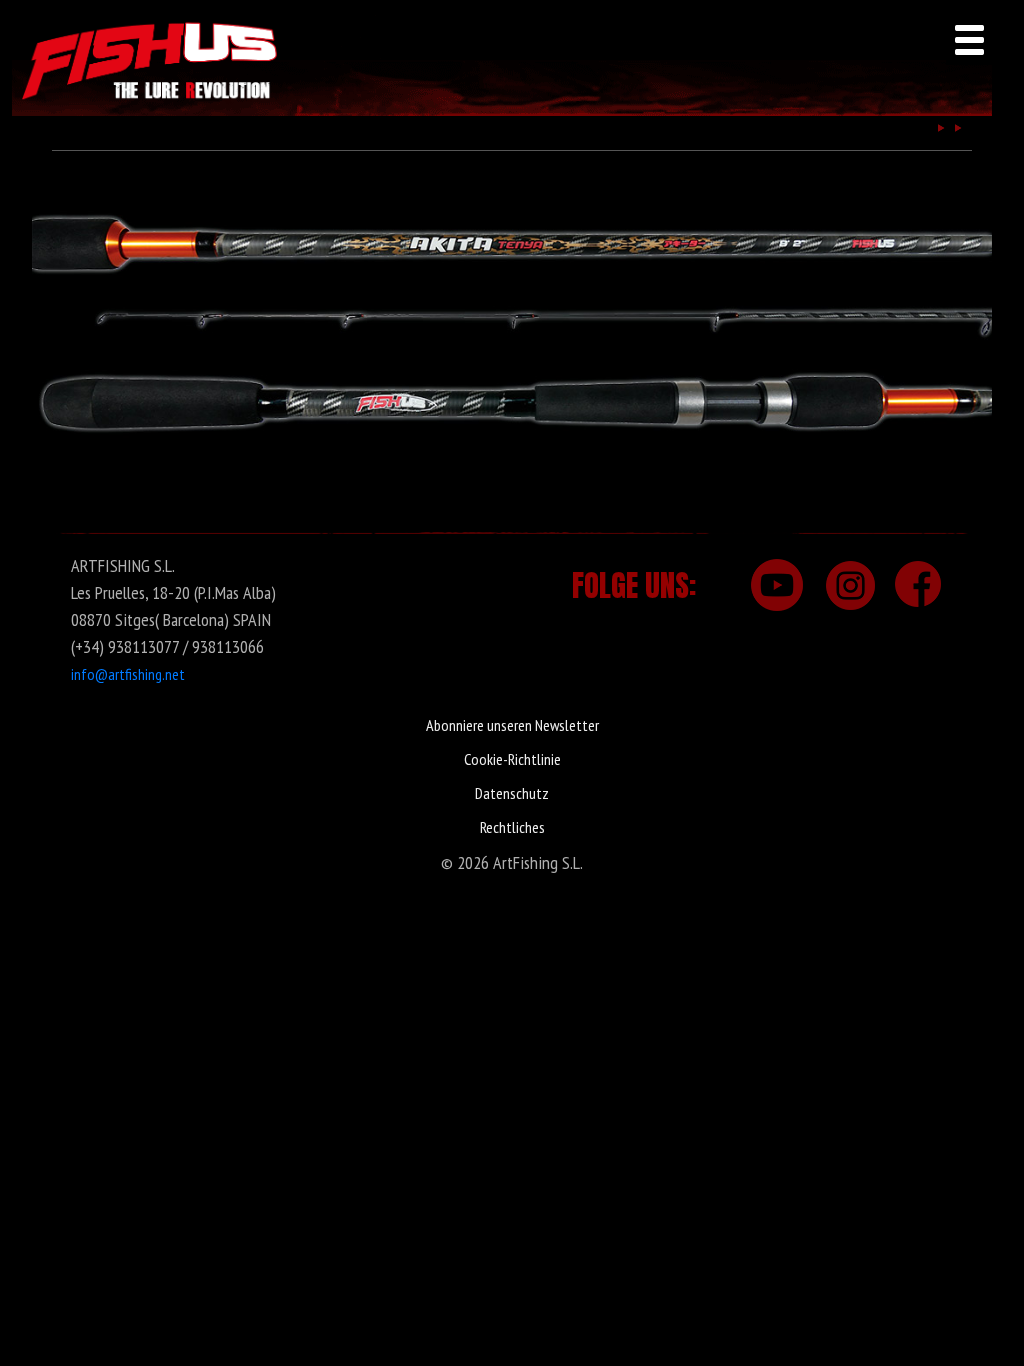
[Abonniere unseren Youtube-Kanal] (776, 585)
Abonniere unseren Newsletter (512, 725)
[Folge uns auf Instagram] (847, 585)
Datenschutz (512, 793)
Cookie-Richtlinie (512, 759)
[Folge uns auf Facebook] (918, 585)
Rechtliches (512, 827)
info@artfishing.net (128, 674)
